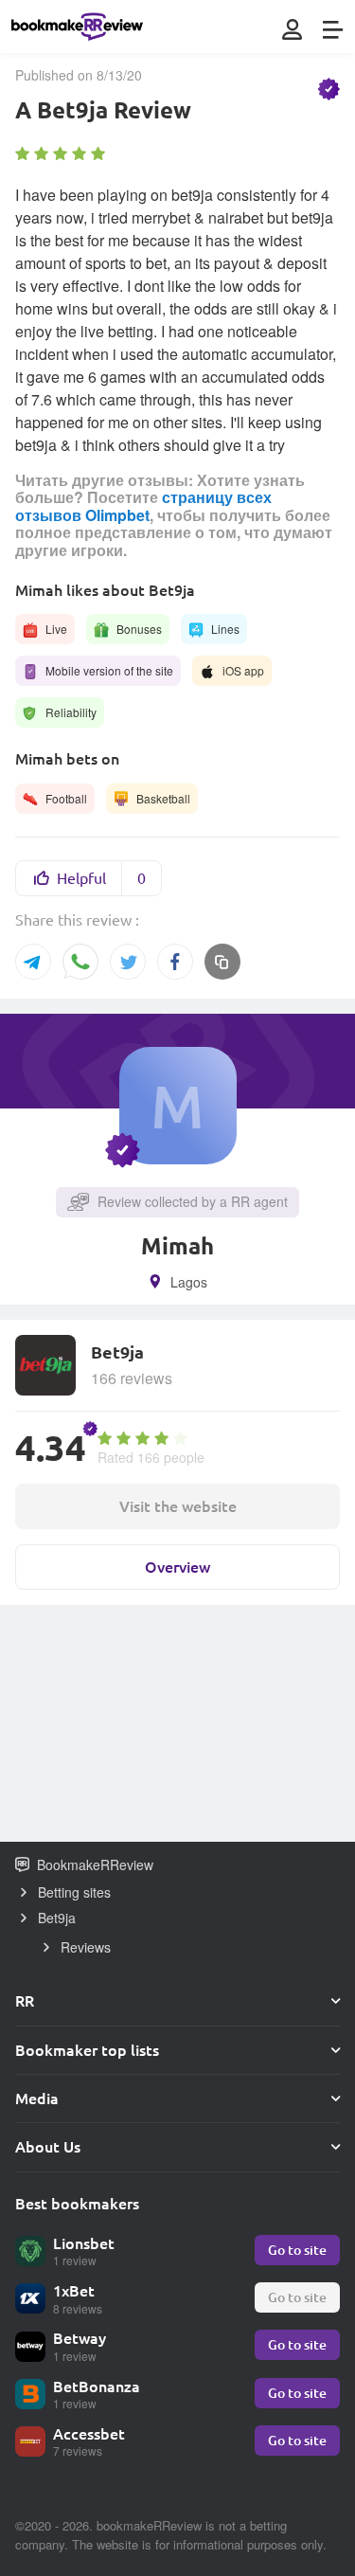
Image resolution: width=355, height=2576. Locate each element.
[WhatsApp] (80, 963)
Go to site (297, 2250)
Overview (177, 1567)
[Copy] (222, 962)
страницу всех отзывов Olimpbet (143, 505)
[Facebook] (175, 962)
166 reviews (132, 1378)
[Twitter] (128, 962)
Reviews (86, 1947)
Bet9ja (57, 1918)
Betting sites (74, 1892)
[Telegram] (33, 962)
